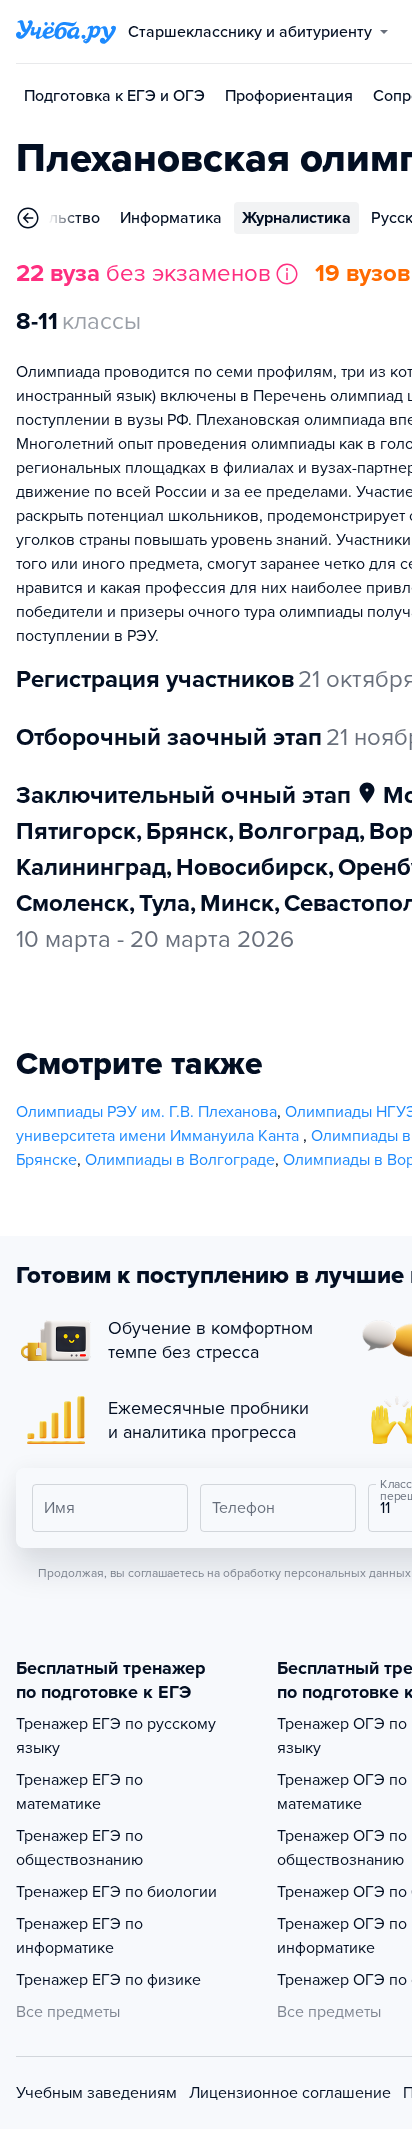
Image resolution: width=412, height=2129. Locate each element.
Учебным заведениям (96, 2093)
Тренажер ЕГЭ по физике (108, 1980)
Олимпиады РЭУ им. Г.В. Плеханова (146, 1112)
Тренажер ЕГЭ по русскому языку (116, 1736)
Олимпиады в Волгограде (180, 1160)
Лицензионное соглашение (290, 2093)
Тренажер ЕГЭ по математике (79, 1792)
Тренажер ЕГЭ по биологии (116, 1892)
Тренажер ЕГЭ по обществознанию (79, 1848)
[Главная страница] (66, 32)
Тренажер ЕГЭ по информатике (79, 1936)
